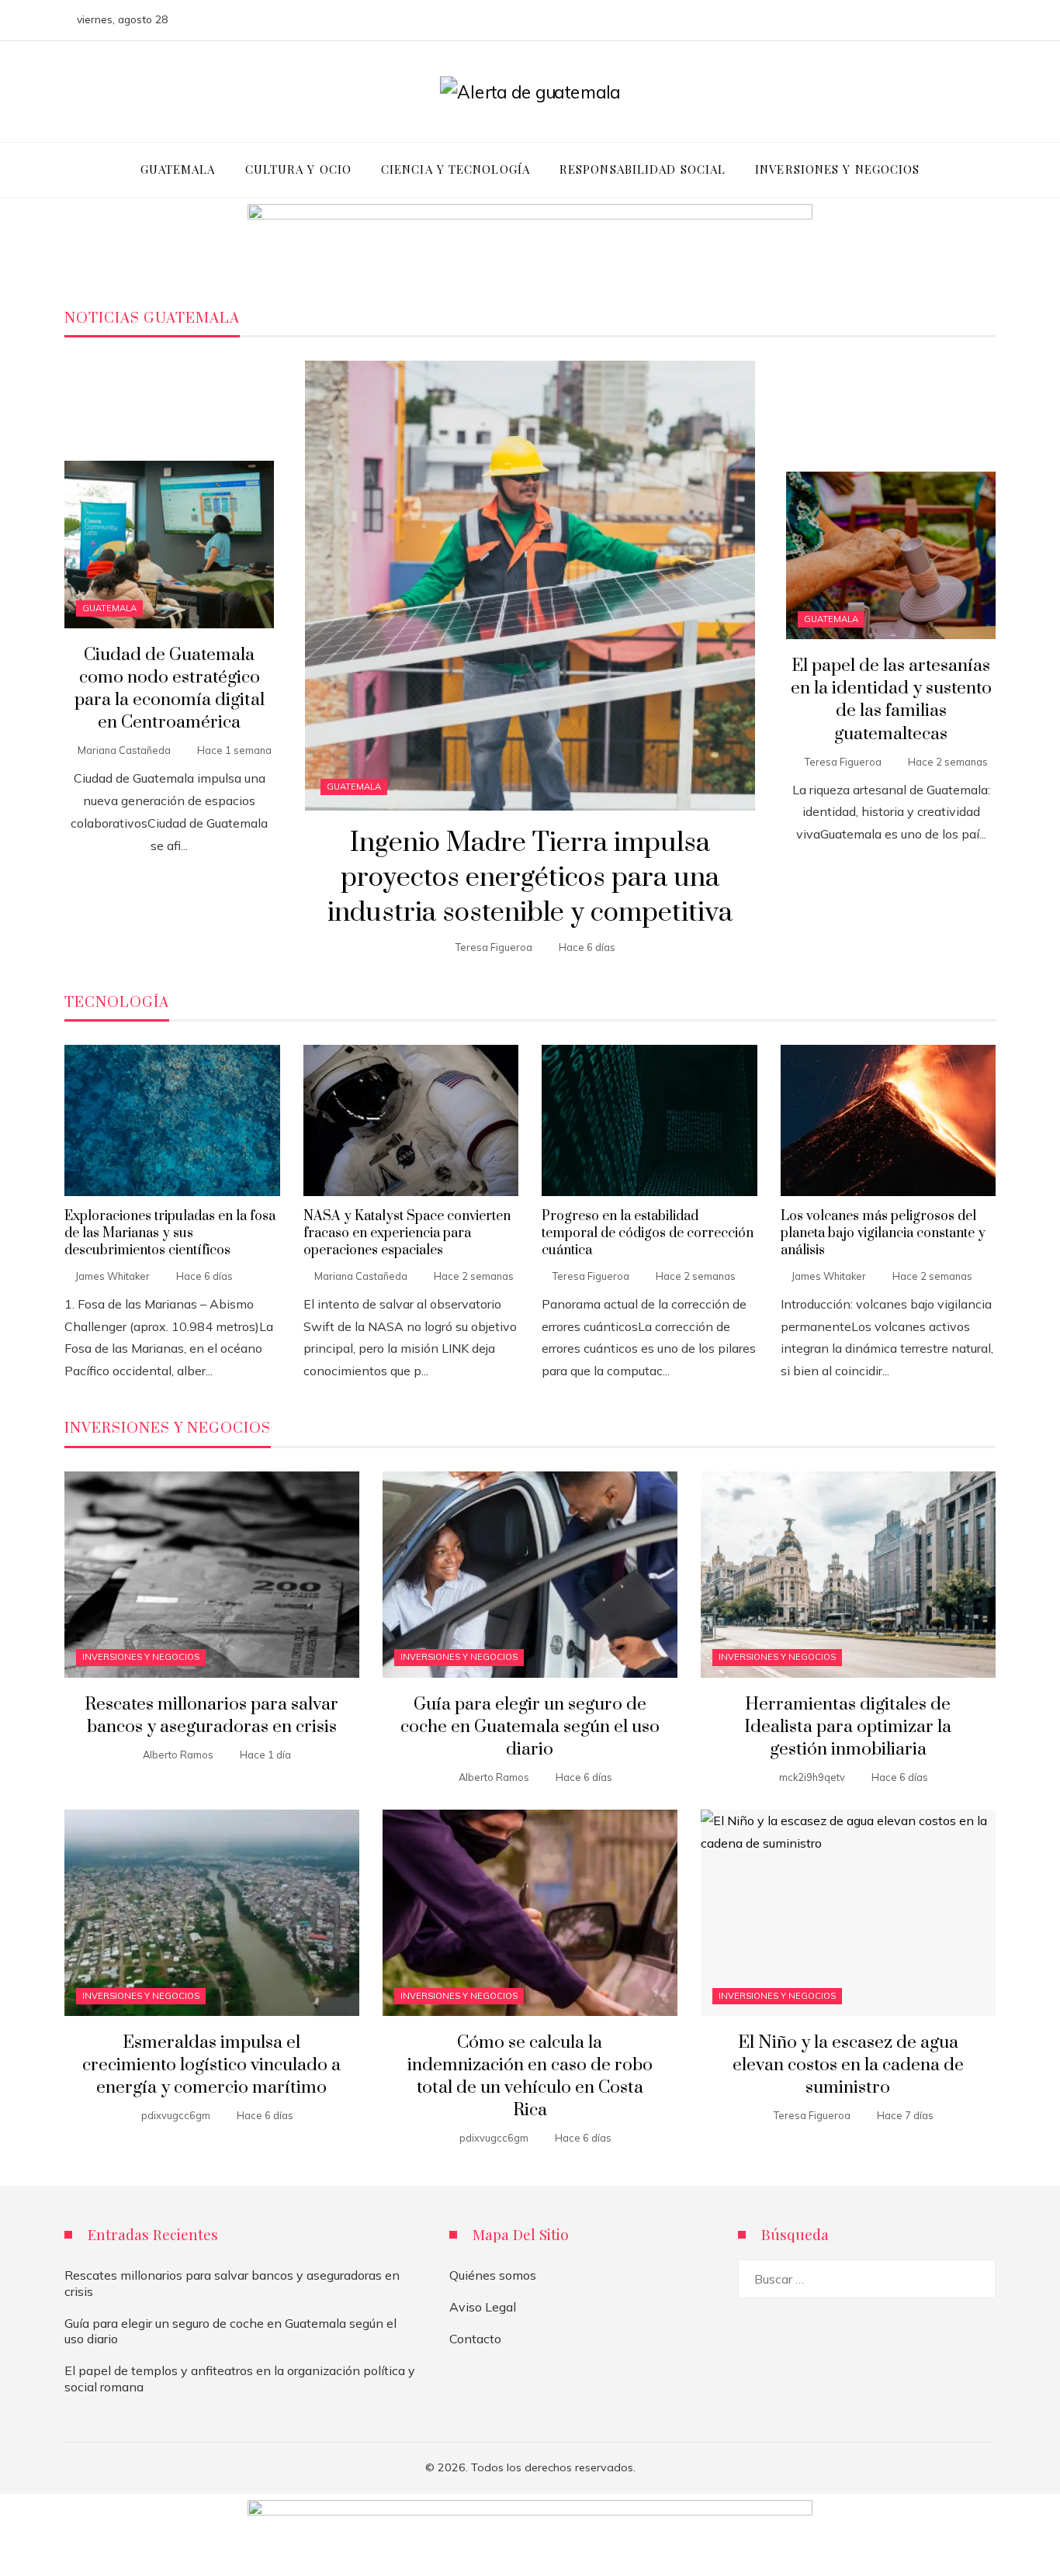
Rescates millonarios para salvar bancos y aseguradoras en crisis (211, 1716)
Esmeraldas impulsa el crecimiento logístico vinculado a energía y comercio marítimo (211, 2065)
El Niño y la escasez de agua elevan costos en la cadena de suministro (848, 2065)
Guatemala (354, 787)
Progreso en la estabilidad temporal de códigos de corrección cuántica (648, 1234)
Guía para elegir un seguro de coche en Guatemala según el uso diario (530, 1727)
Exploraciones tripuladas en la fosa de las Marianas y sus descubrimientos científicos (170, 1234)
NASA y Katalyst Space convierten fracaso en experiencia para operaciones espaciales (407, 1234)
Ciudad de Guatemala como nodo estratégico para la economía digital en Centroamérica (170, 689)
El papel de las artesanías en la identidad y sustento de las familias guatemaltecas (891, 700)
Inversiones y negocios (141, 1657)
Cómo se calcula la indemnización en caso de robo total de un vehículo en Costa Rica (530, 2076)
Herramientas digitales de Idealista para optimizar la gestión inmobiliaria (848, 1727)
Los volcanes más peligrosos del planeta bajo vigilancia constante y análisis (883, 1234)
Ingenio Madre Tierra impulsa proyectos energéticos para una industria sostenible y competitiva (530, 878)
